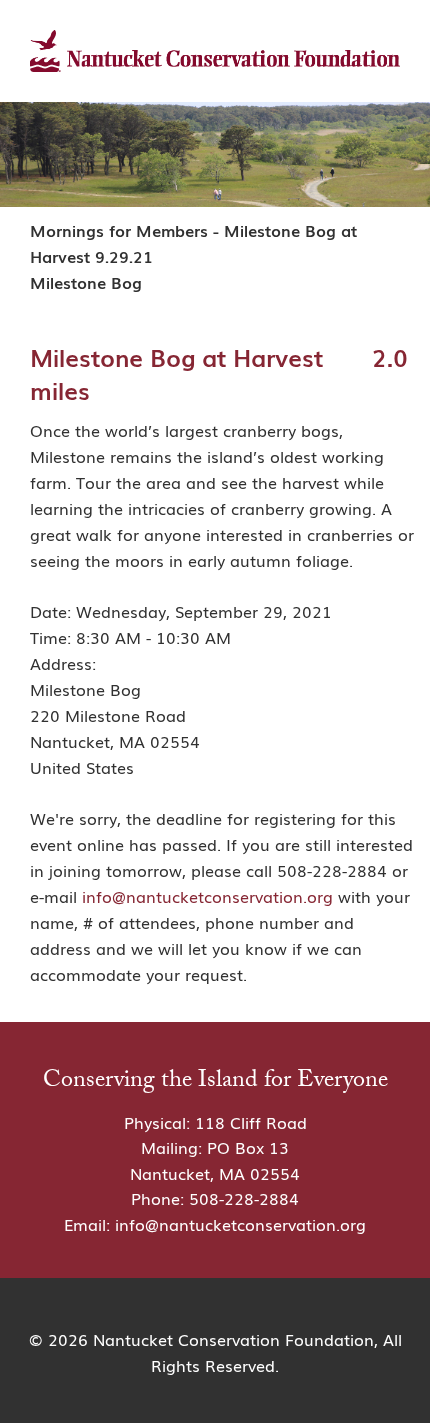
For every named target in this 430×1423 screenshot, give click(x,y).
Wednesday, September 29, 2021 (204, 611)
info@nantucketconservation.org (207, 896)
